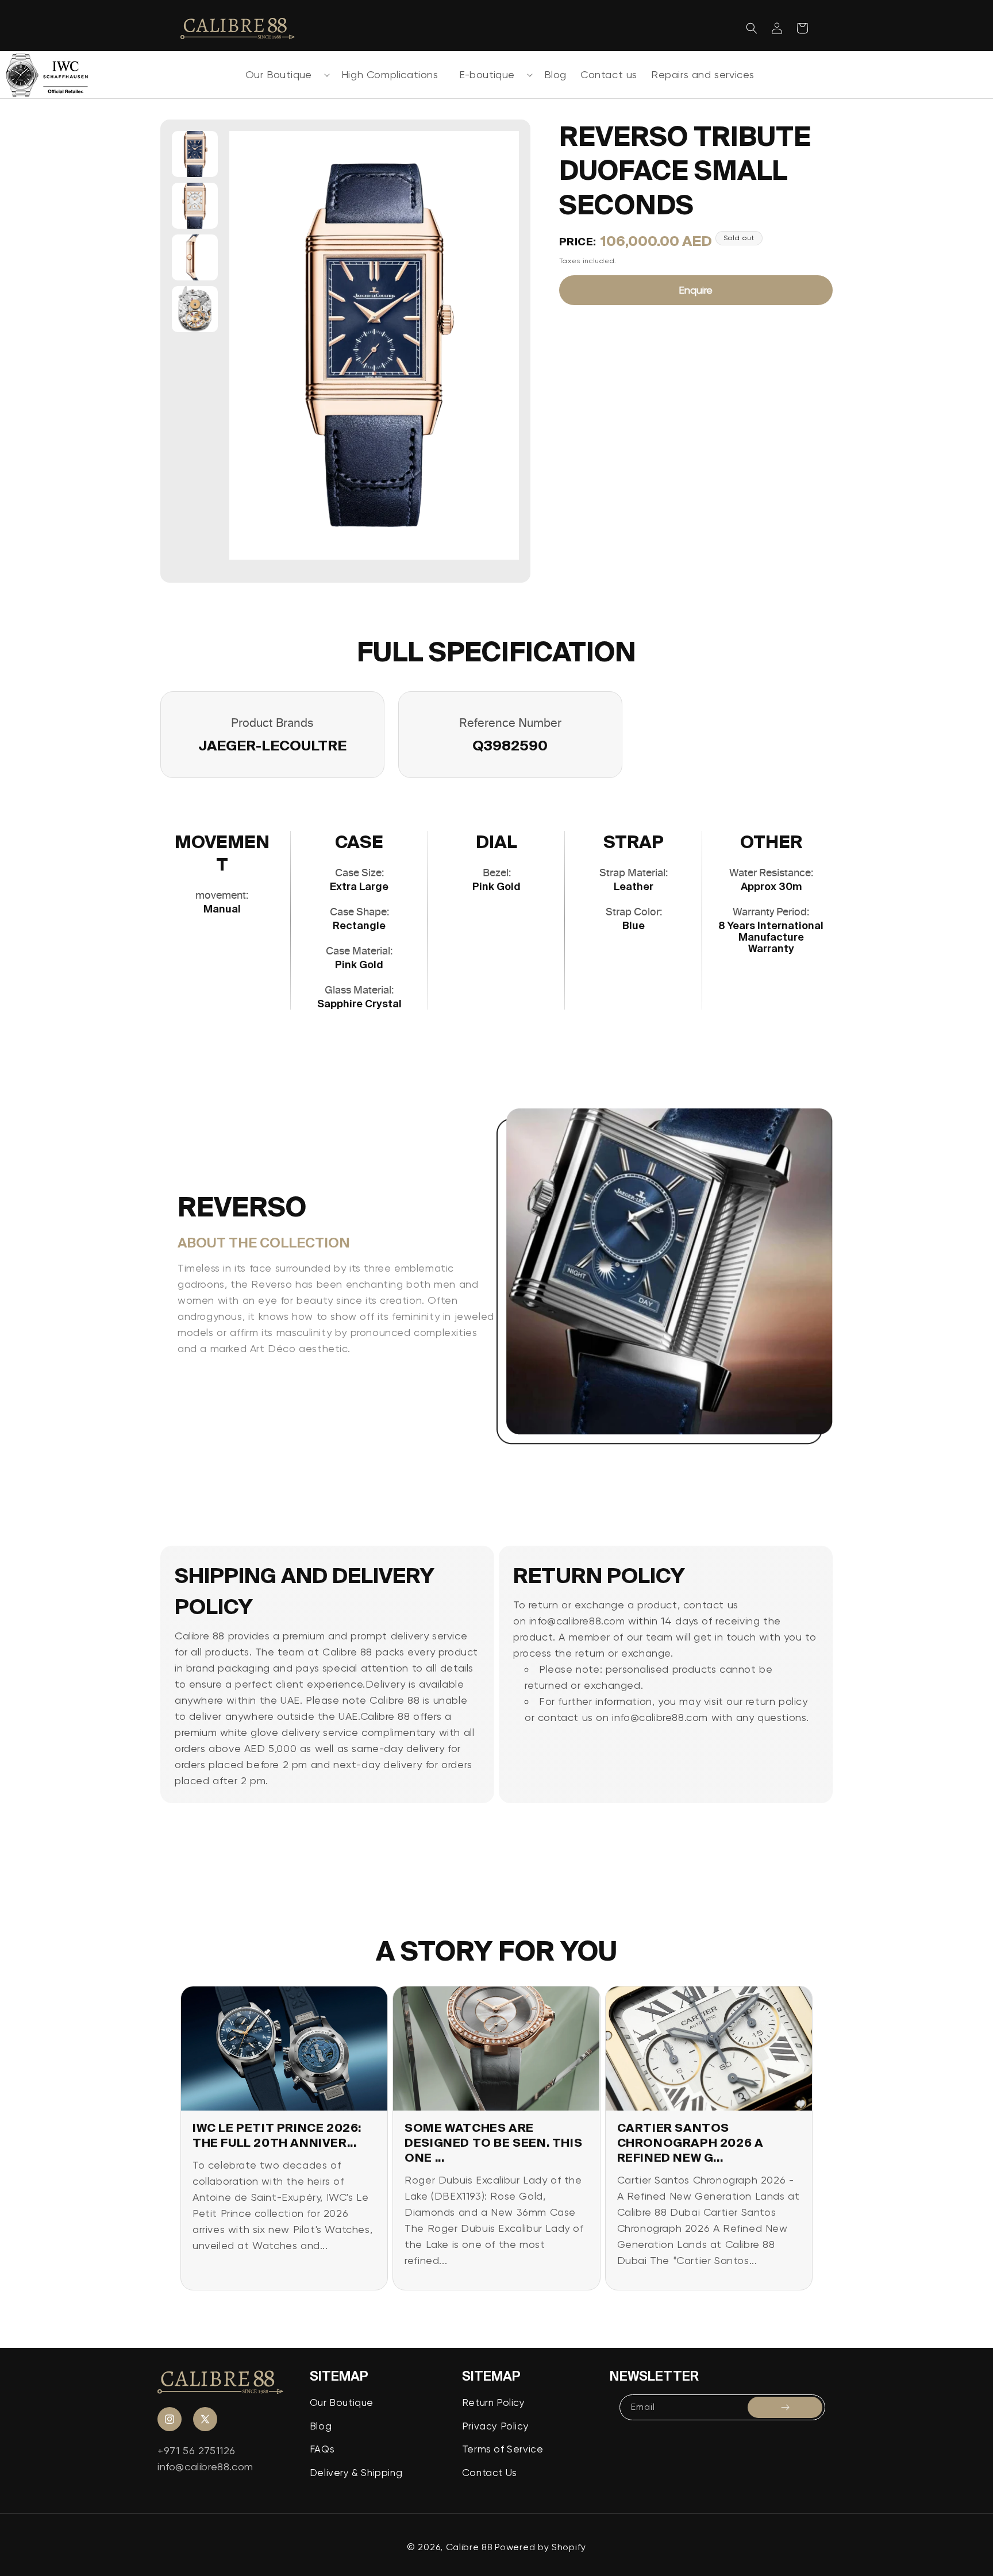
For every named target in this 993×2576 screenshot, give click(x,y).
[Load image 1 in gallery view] (195, 154)
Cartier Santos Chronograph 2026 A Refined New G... (690, 2142)
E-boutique (487, 74)
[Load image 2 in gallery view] (195, 206)
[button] (283, 75)
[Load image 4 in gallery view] (195, 309)
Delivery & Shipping (356, 2473)
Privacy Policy (495, 2426)
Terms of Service (503, 2449)
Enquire (696, 290)
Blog (321, 2426)
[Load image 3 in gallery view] (195, 257)
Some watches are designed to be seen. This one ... (493, 2142)
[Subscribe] (785, 2407)
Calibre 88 (469, 2547)
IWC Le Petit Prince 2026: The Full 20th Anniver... (277, 2135)
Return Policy (494, 2402)
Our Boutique (279, 74)
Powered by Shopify (540, 2547)
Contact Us (490, 2473)
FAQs (322, 2449)
